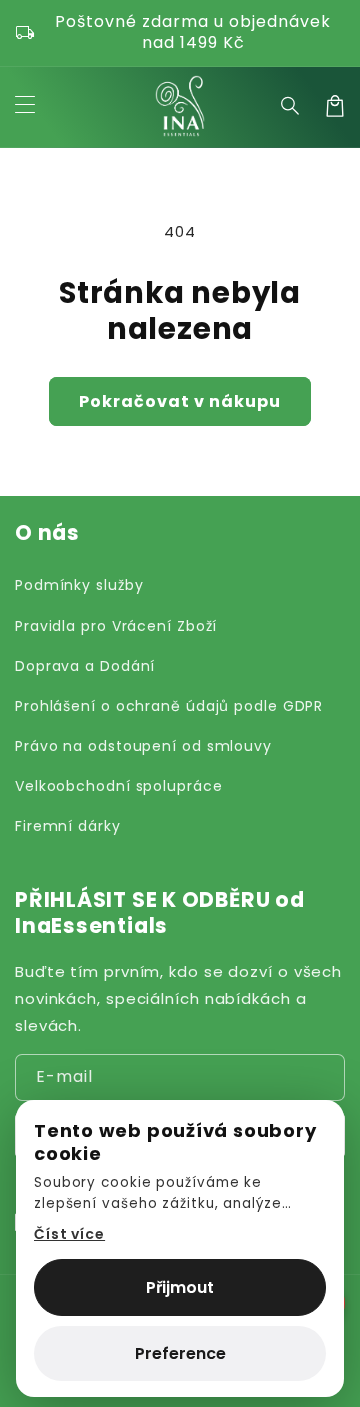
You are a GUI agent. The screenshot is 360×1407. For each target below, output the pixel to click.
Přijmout (180, 1287)
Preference (180, 1353)
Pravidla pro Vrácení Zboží (116, 626)
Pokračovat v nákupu (180, 401)
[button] (291, 106)
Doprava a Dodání (85, 666)
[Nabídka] (25, 106)
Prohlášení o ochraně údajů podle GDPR (169, 706)
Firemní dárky (68, 826)
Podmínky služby (79, 585)
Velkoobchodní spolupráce (119, 786)
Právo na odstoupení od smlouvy (143, 746)
